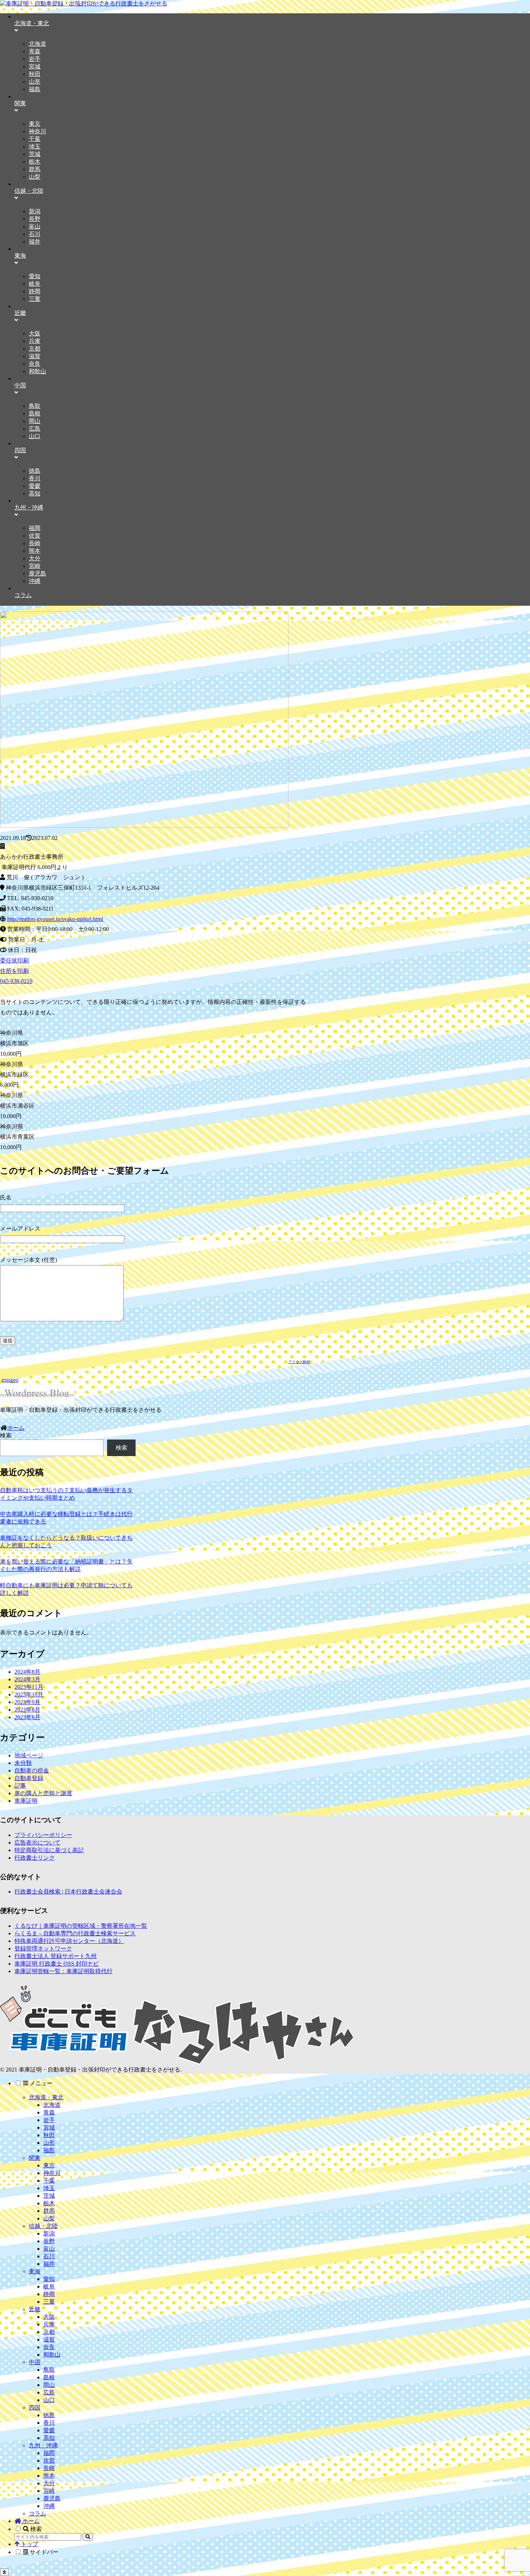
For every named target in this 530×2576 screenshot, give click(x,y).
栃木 (49, 2203)
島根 (49, 2377)
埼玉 (49, 2188)
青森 (49, 2112)
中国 (35, 2362)
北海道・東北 (46, 2097)
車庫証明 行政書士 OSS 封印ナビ (57, 1964)
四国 (35, 2408)
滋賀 (49, 2339)
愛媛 (49, 2430)
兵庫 (49, 2324)
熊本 (49, 2476)
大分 (49, 2483)
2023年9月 (27, 1702)
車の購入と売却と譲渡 (43, 1793)
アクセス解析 (299, 1362)
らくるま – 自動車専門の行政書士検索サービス (75, 1933)
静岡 (49, 2294)
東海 (35, 2271)
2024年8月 (27, 1672)
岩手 (49, 2120)
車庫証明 (26, 1801)
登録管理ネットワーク (43, 1948)
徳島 (49, 2415)
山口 (49, 2400)
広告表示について (37, 1843)
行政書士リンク (35, 1858)
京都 (49, 2332)
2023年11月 (29, 1687)
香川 (49, 2423)
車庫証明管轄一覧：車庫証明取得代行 (63, 1971)
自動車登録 (29, 1778)
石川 (49, 2256)
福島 (49, 2150)
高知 (49, 2438)
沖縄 (49, 2506)
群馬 (49, 2211)
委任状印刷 (14, 960)
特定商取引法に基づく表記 (49, 1850)
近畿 (35, 2309)
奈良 (49, 2347)
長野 (49, 2241)
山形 (49, 2143)
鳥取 (49, 2370)
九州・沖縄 (43, 2445)
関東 (35, 2158)
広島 (49, 2392)
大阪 (49, 2317)
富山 (49, 2249)
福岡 (49, 2453)
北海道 (52, 2105)
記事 (20, 1786)
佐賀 (49, 2461)
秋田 (49, 2135)
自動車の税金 (32, 1770)
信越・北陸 (43, 2226)
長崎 (49, 2468)
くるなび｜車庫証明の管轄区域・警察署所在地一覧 (81, 1926)
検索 (6, 1435)
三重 (49, 2302)
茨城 (49, 2196)
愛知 (49, 2279)
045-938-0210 (16, 981)
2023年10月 (29, 1694)
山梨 (49, 2218)
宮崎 (49, 2491)
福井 (49, 2264)
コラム (37, 2513)
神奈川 (52, 2173)
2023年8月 (27, 1710)
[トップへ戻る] (4, 2572)
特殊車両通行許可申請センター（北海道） (69, 1941)
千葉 (49, 2181)
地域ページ (29, 1755)
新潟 (49, 2234)
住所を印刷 (14, 971)
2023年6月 (27, 1717)
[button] (88, 2537)
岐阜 (49, 2286)
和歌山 (52, 2355)
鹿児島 (52, 2498)
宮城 (49, 2128)
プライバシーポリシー (43, 1835)
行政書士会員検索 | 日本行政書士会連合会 (68, 1892)
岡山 (49, 2385)
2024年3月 (27, 1679)
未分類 (23, 1763)
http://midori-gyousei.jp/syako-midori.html (55, 919)
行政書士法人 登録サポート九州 (56, 1956)
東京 (49, 2165)
